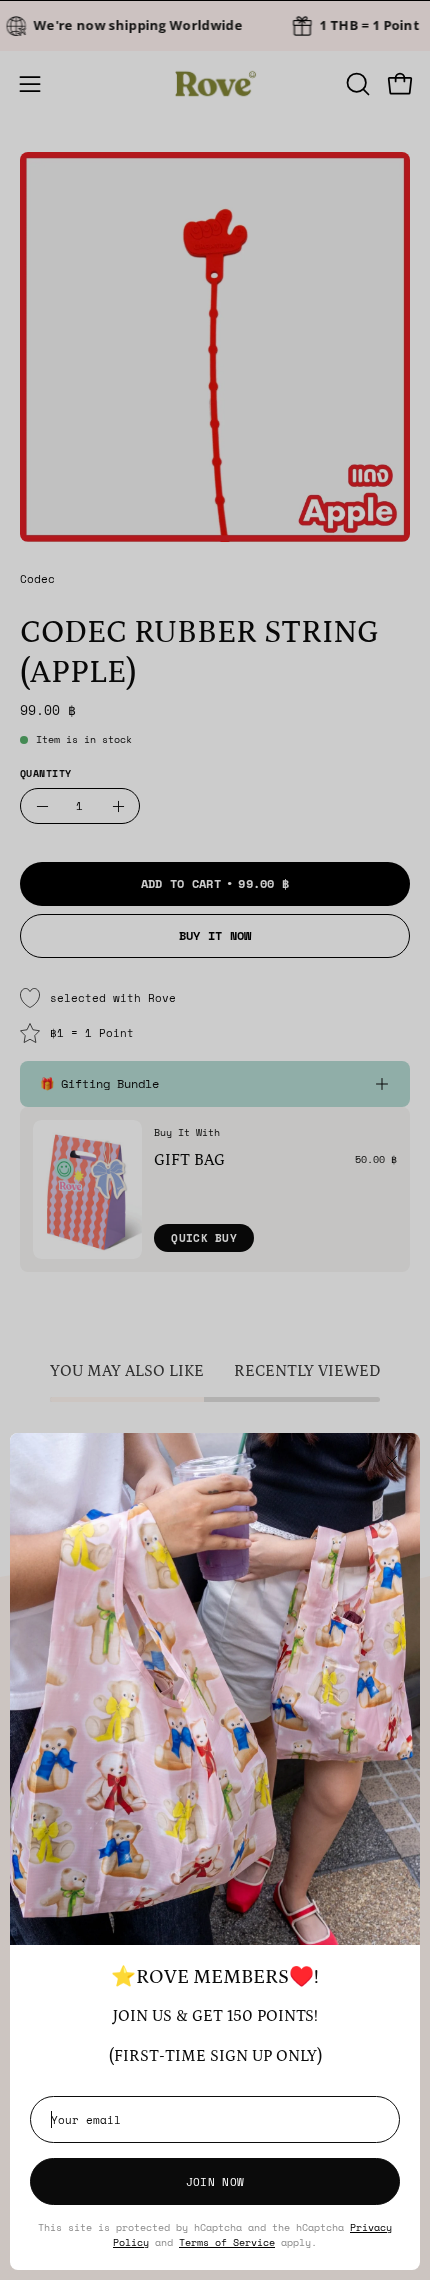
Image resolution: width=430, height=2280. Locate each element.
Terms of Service (227, 2242)
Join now (215, 2181)
